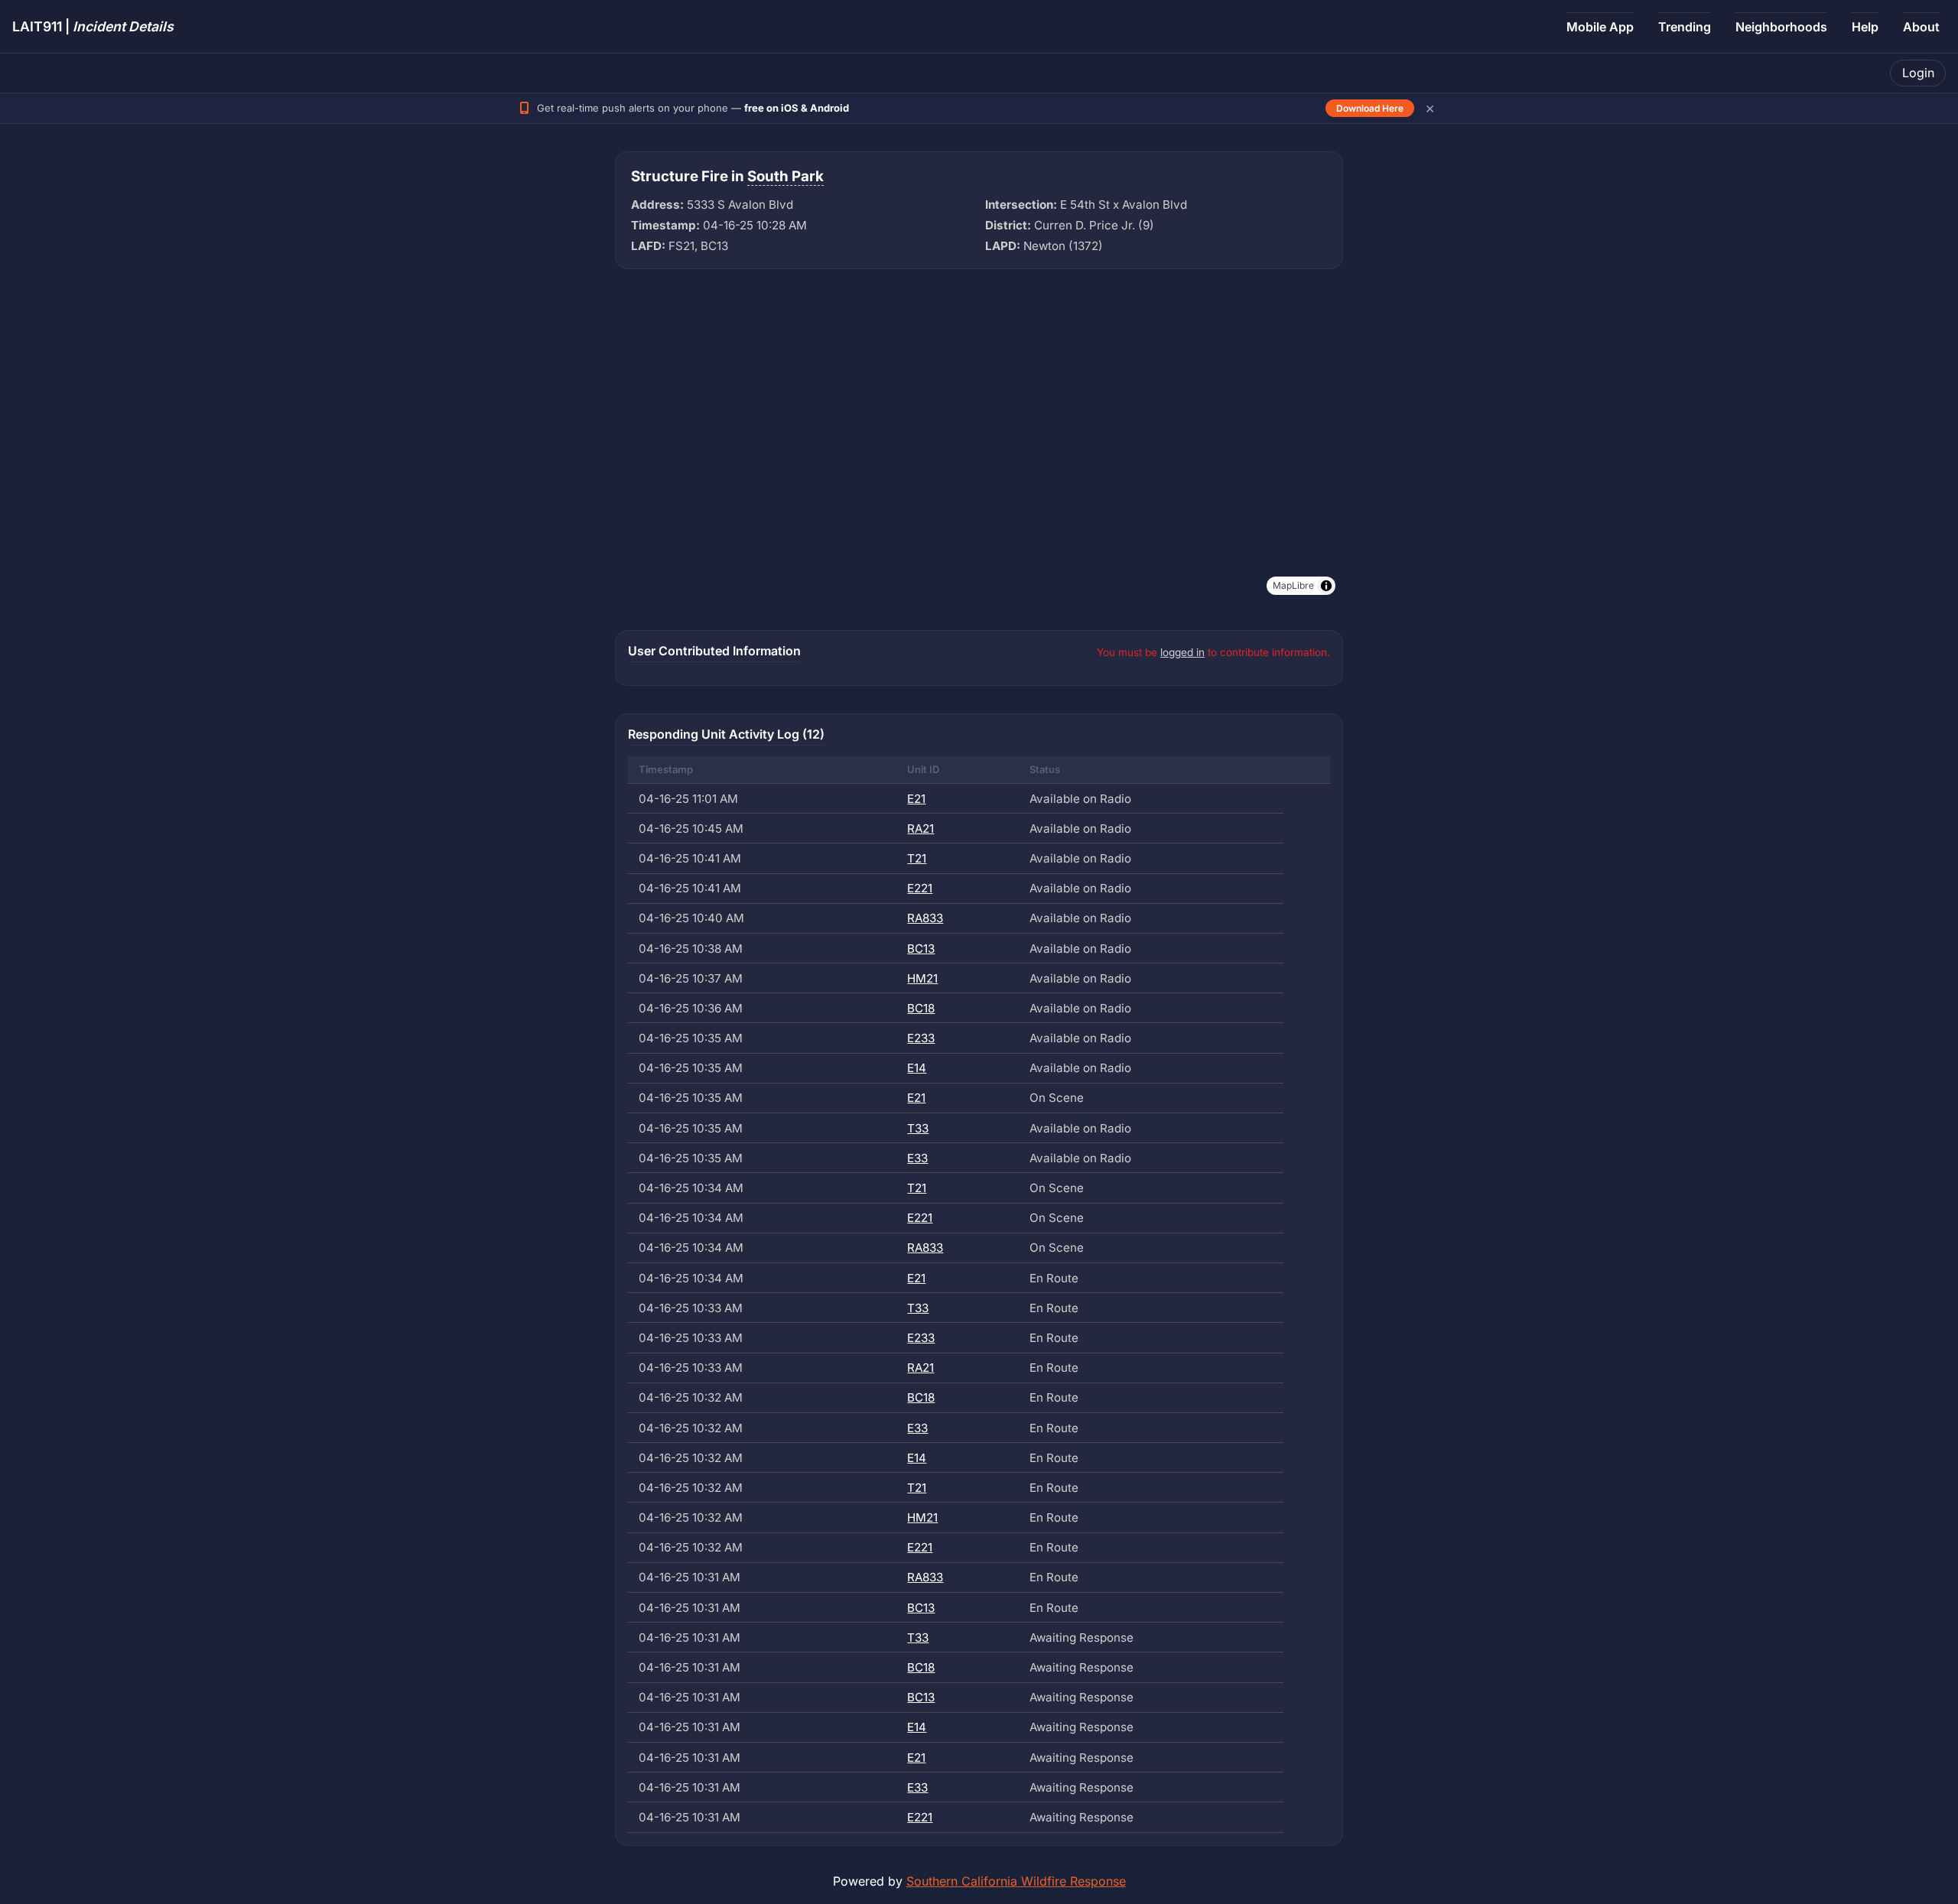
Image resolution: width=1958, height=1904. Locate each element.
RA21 (920, 829)
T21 (917, 858)
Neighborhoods (1781, 27)
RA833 (925, 918)
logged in (1182, 652)
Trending (1685, 27)
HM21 (922, 978)
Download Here (1370, 108)
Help (1865, 27)
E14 (917, 1068)
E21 (916, 799)
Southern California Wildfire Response (1016, 1881)
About (1921, 27)
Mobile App (1600, 27)
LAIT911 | (93, 26)
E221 (920, 888)
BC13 (921, 949)
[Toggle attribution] (1326, 586)
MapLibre (1293, 585)
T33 (918, 1128)
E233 (921, 1038)
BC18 (921, 1008)
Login (1918, 73)
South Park (785, 176)
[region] (979, 450)
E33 (917, 1158)
